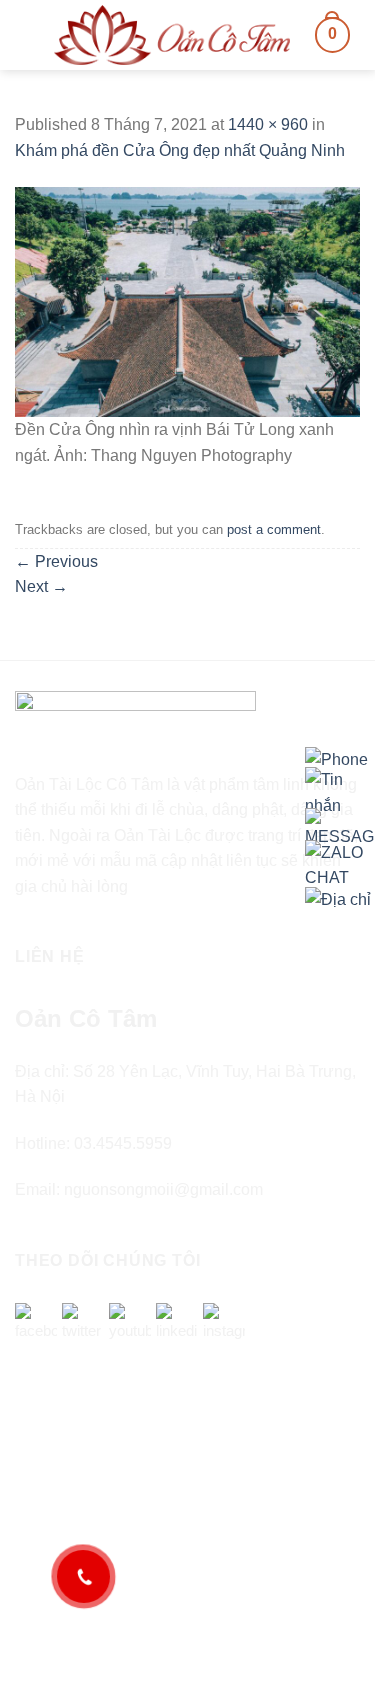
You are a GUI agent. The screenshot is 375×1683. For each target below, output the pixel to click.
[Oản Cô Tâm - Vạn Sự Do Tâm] (172, 34)
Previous (56, 561)
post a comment (274, 529)
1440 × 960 (268, 124)
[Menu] (27, 34)
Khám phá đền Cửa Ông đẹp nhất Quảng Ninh (180, 150)
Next (41, 586)
